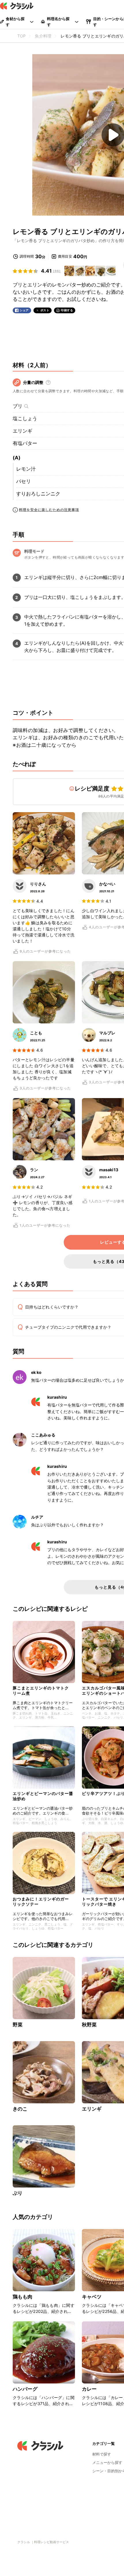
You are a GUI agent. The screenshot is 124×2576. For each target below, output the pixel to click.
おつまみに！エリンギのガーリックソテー (41, 1901)
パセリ (24, 481)
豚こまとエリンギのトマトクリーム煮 (41, 1690)
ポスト (45, 310)
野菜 (18, 2025)
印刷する (67, 310)
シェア (24, 310)
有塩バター (25, 443)
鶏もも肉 (23, 2297)
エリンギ (22, 431)
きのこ (20, 2109)
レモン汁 (26, 469)
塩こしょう (25, 418)
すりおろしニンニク (38, 494)
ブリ (18, 406)
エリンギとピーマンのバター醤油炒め (43, 1796)
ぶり (18, 2193)
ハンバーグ (25, 2389)
